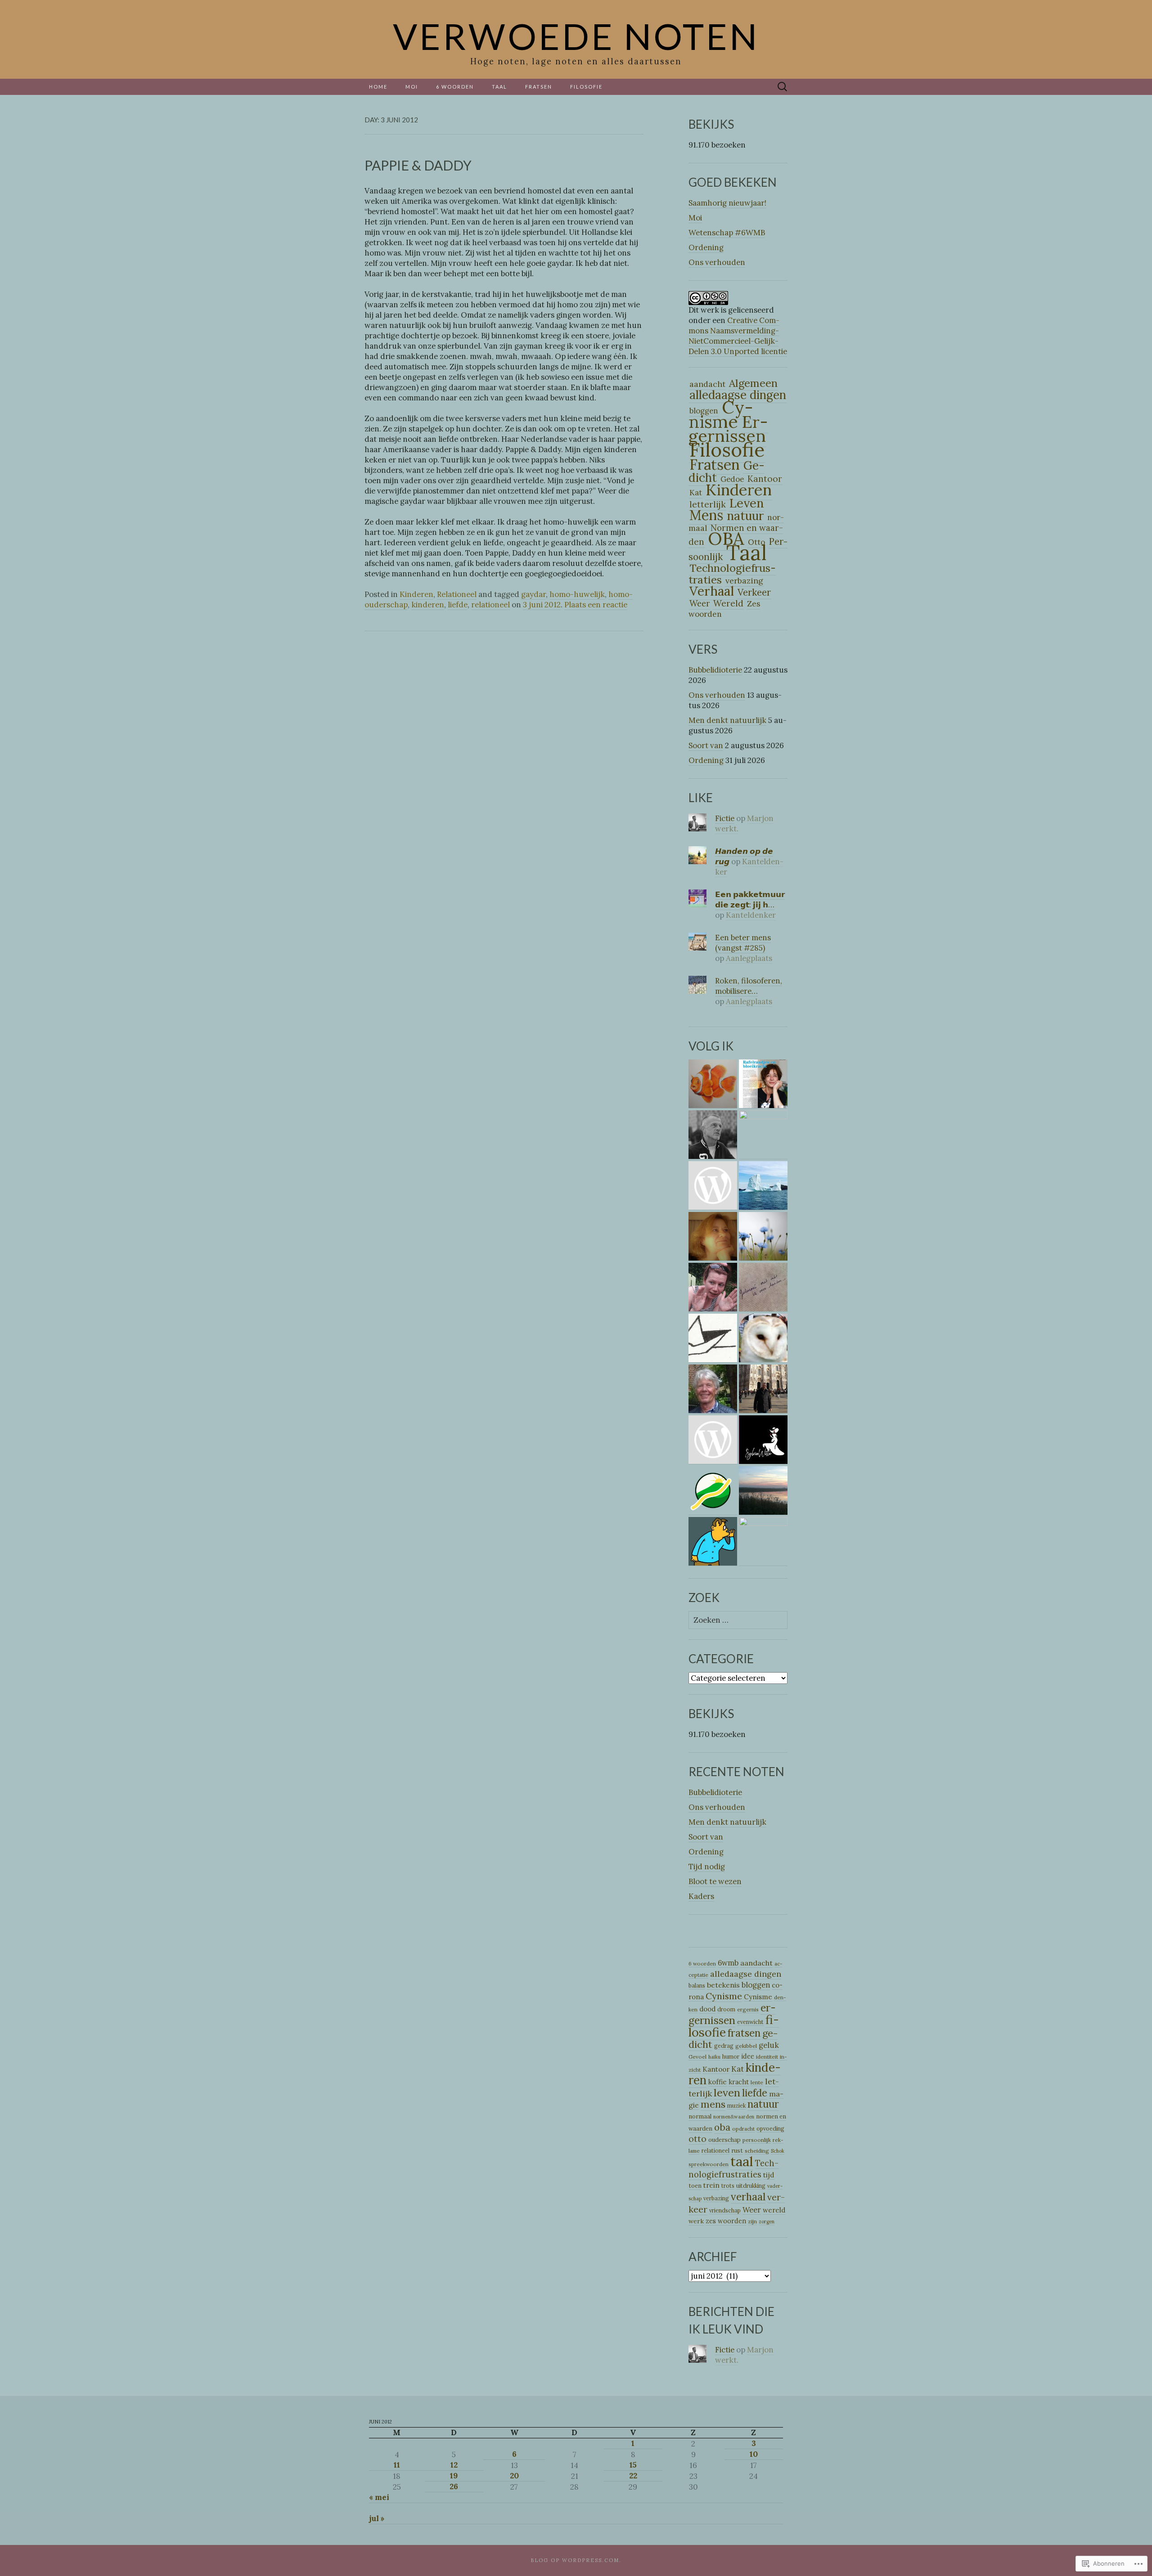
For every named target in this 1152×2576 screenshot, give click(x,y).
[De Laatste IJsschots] (763, 1186)
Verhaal (712, 591)
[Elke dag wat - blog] (713, 1186)
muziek (736, 2106)
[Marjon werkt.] (713, 1287)
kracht (739, 2082)
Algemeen (753, 383)
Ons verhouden (717, 262)
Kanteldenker (749, 867)
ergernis (748, 2009)
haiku (714, 2057)
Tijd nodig (707, 1867)
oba (722, 2127)
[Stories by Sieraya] (763, 1491)
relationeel (490, 605)
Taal (499, 87)
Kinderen (416, 594)
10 (754, 2454)
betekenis (723, 1985)
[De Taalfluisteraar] (713, 1542)
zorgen (767, 2221)
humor (731, 2057)
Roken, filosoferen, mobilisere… (749, 986)
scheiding (757, 2151)
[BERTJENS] (763, 1338)
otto (697, 2139)
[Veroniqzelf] (713, 1084)
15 (633, 2465)
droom (726, 2009)
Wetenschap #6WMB (727, 233)
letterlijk (708, 504)
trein (711, 2185)
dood (707, 2009)
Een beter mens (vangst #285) (743, 943)
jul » (377, 2518)
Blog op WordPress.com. (576, 2560)
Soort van (706, 745)
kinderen (428, 605)
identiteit (767, 2057)
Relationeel (457, 594)
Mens (706, 515)
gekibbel (746, 2046)
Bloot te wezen (715, 1881)
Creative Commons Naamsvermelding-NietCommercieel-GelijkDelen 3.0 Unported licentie (738, 336)
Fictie (725, 818)
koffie (718, 2082)
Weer (700, 603)
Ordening (706, 247)
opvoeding (770, 2129)
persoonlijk (757, 2140)
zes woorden (726, 2221)
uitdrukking (751, 2186)
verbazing (744, 581)
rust (737, 2151)
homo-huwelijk (577, 594)
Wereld (728, 603)
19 (454, 2476)
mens (713, 2104)
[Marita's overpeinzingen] (713, 1236)
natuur (745, 516)
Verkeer (754, 592)
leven (727, 2092)
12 (454, 2465)
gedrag (724, 2046)
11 (397, 2465)
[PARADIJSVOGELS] (763, 1542)
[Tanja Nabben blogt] (763, 1084)
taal (742, 2161)
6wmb (728, 1963)
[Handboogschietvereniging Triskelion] (763, 1135)
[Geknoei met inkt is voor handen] (763, 1287)
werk (696, 2221)
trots (728, 2186)
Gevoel (697, 2057)
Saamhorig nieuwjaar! (727, 203)
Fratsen (539, 87)
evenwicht (750, 2022)
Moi (412, 87)
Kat (696, 493)
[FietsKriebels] (713, 1491)
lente (757, 2082)
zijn (752, 2221)
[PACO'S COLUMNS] (713, 1389)
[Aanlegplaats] (713, 1338)
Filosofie (586, 87)
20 (514, 2476)
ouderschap (724, 2140)
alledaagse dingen (746, 1974)
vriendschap (725, 2210)
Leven (747, 503)
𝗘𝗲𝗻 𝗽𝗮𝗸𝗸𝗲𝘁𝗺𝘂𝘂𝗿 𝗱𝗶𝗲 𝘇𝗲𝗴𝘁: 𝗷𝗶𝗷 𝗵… (750, 900)
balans (697, 1986)
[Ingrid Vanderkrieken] (763, 1236)
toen (695, 2186)
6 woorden (455, 87)
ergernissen (732, 2014)
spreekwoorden (709, 2164)
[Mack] (763, 1389)
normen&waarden (734, 2117)
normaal (700, 2116)
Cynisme (721, 414)
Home (378, 87)
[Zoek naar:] (783, 87)
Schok (778, 2151)
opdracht (743, 2129)
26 (454, 2486)
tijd (769, 2175)
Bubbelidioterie (715, 670)
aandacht (707, 384)
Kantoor (716, 2069)
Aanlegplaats (749, 958)
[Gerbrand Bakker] (713, 1135)
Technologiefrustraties (732, 574)
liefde (458, 605)
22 (633, 2476)
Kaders (701, 1896)
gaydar (533, 594)
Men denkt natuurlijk (727, 720)
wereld (774, 2210)
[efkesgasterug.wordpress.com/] (713, 1440)
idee (748, 2056)
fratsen (744, 2033)
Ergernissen (728, 429)
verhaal (748, 2197)
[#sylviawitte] (763, 1440)
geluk (769, 2045)
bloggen (756, 1985)
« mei (379, 2497)
